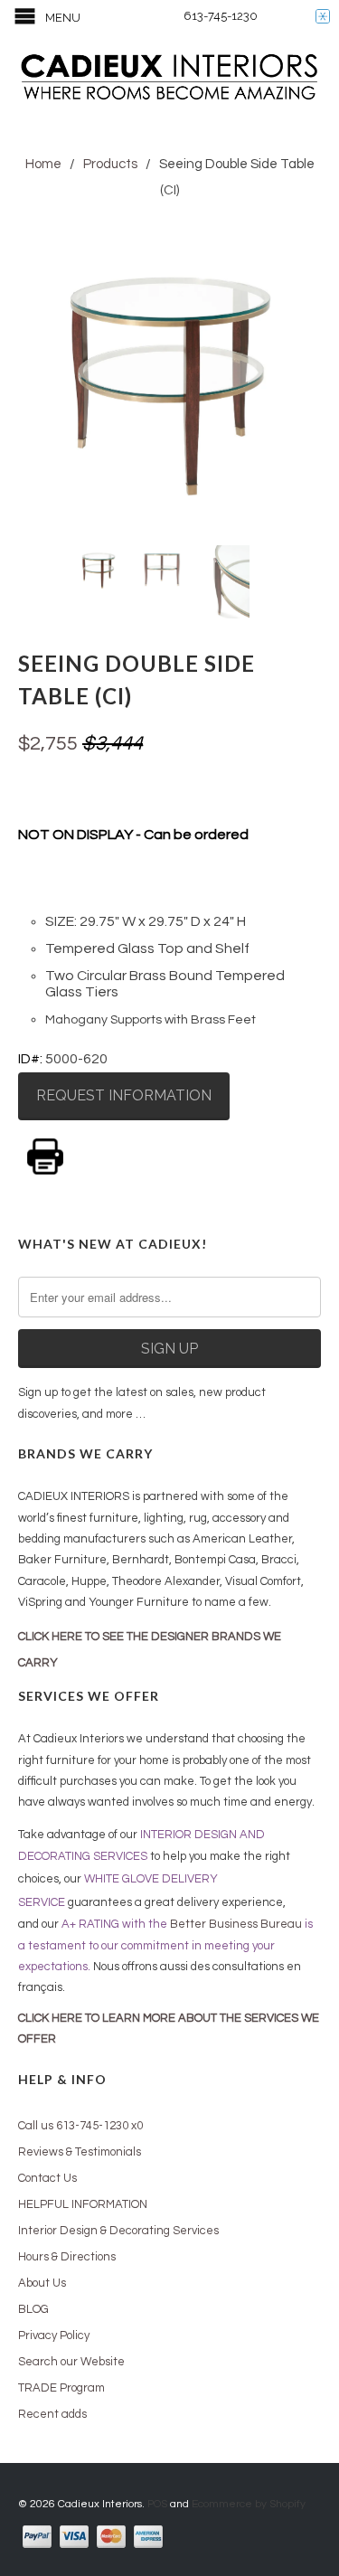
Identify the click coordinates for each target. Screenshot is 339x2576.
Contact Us (47, 2178)
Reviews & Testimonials (80, 2152)
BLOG (33, 2309)
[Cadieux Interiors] (169, 79)
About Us (42, 2283)
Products (110, 164)
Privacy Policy (54, 2335)
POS (157, 2504)
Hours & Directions (67, 2257)
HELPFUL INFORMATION (83, 2204)
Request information (124, 1095)
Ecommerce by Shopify (249, 2504)
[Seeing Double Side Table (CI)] (169, 380)
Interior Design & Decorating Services (118, 2231)
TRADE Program (61, 2388)
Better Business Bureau (236, 1924)
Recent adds (52, 2414)
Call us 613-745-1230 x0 (80, 2126)
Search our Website (71, 2362)
